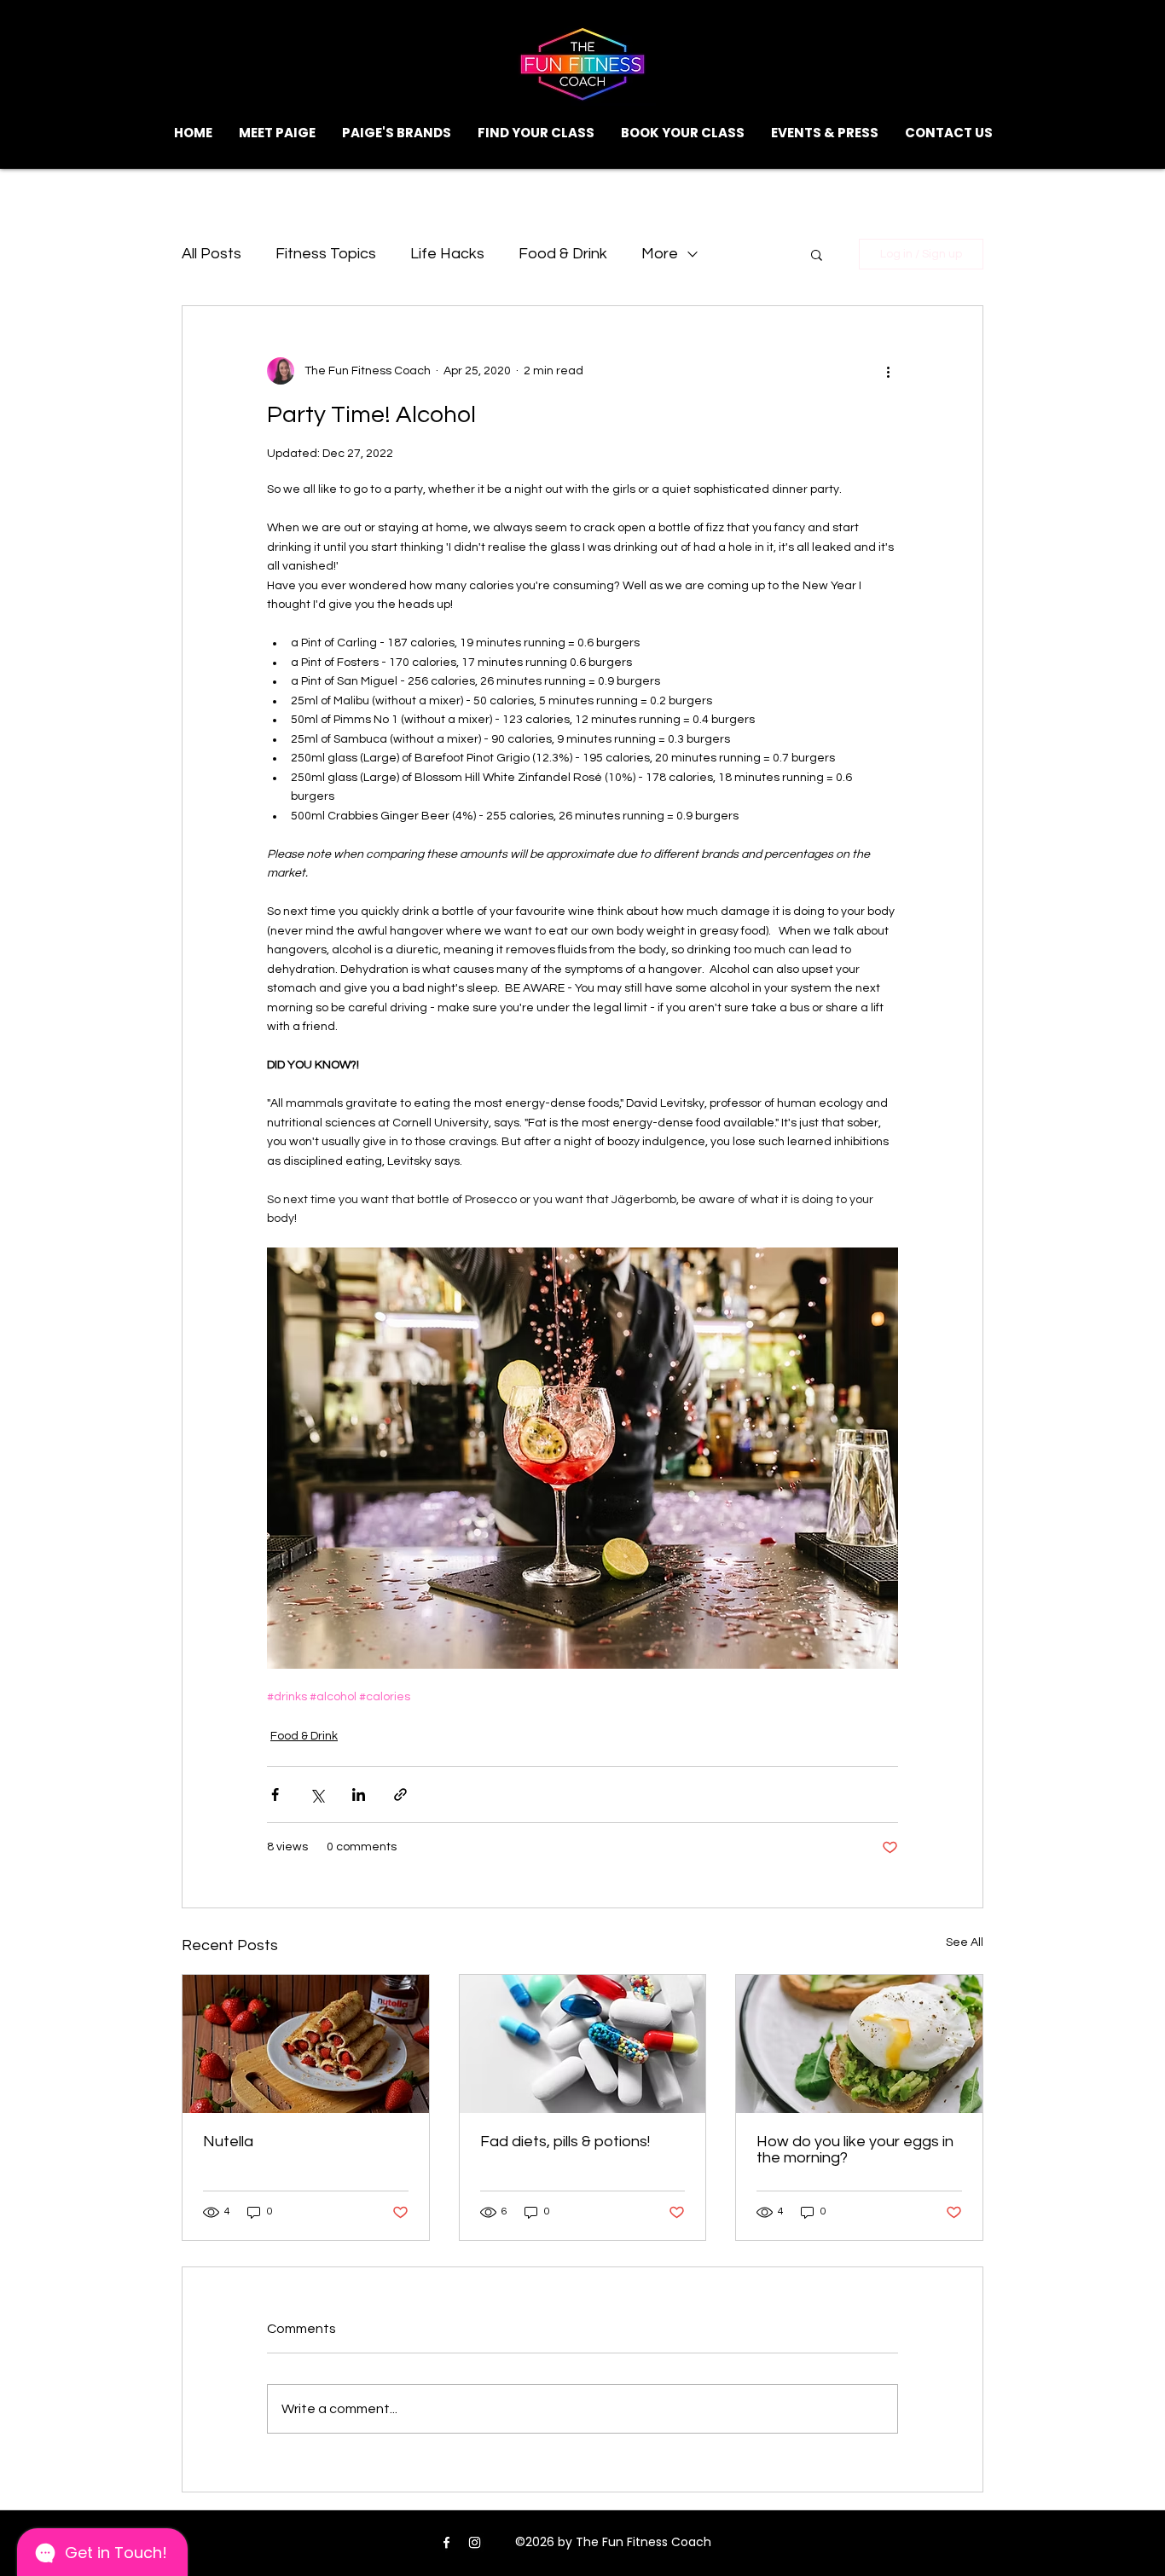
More (660, 254)
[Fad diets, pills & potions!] (583, 2044)
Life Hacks (447, 254)
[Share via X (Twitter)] (317, 1795)
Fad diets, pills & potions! (565, 2142)
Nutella (228, 2142)
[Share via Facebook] (275, 1795)
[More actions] (888, 371)
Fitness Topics (326, 254)
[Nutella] (306, 2044)
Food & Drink (563, 254)
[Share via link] (400, 1795)
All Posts (212, 254)
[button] (536, 133)
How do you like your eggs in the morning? (855, 2150)
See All (965, 1942)
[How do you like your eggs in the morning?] (859, 2044)
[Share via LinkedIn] (359, 1795)
